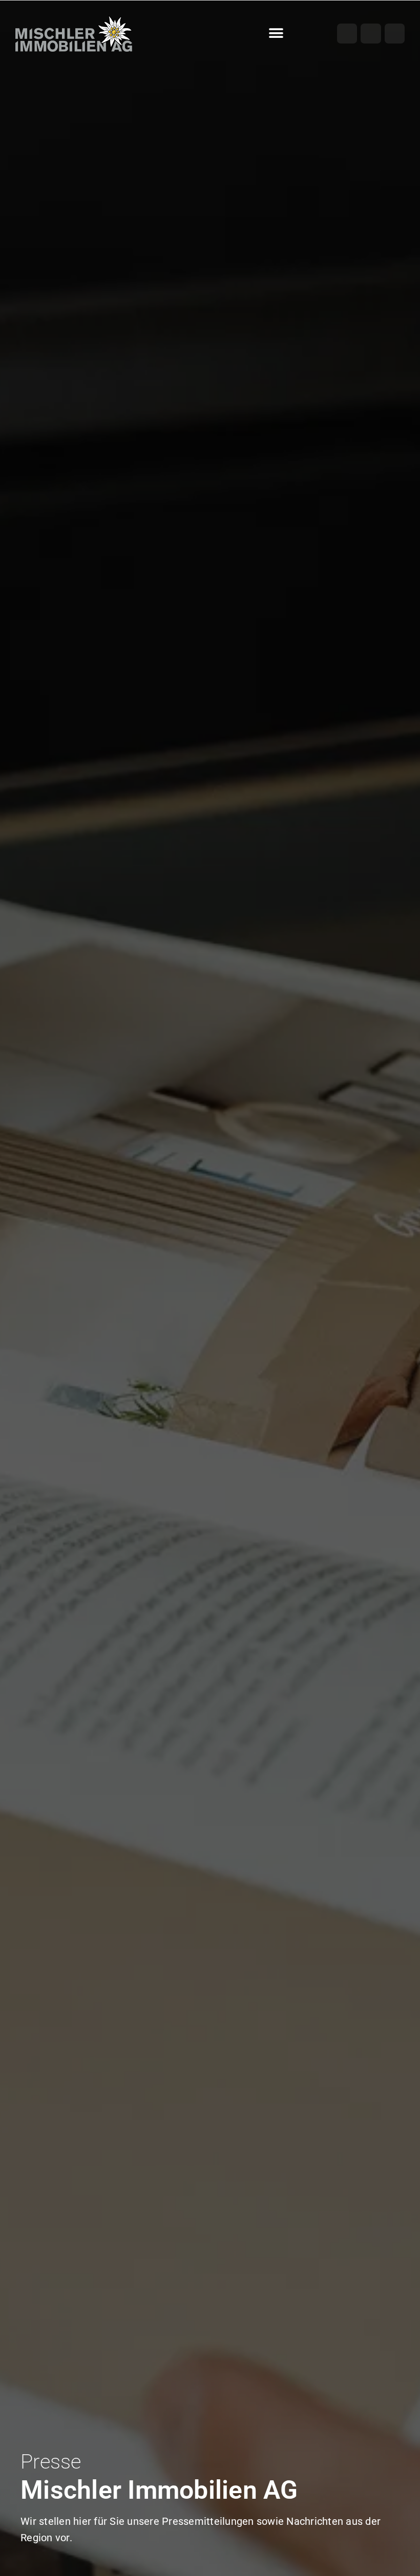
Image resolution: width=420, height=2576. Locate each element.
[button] (276, 34)
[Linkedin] (395, 34)
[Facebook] (347, 34)
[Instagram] (371, 34)
